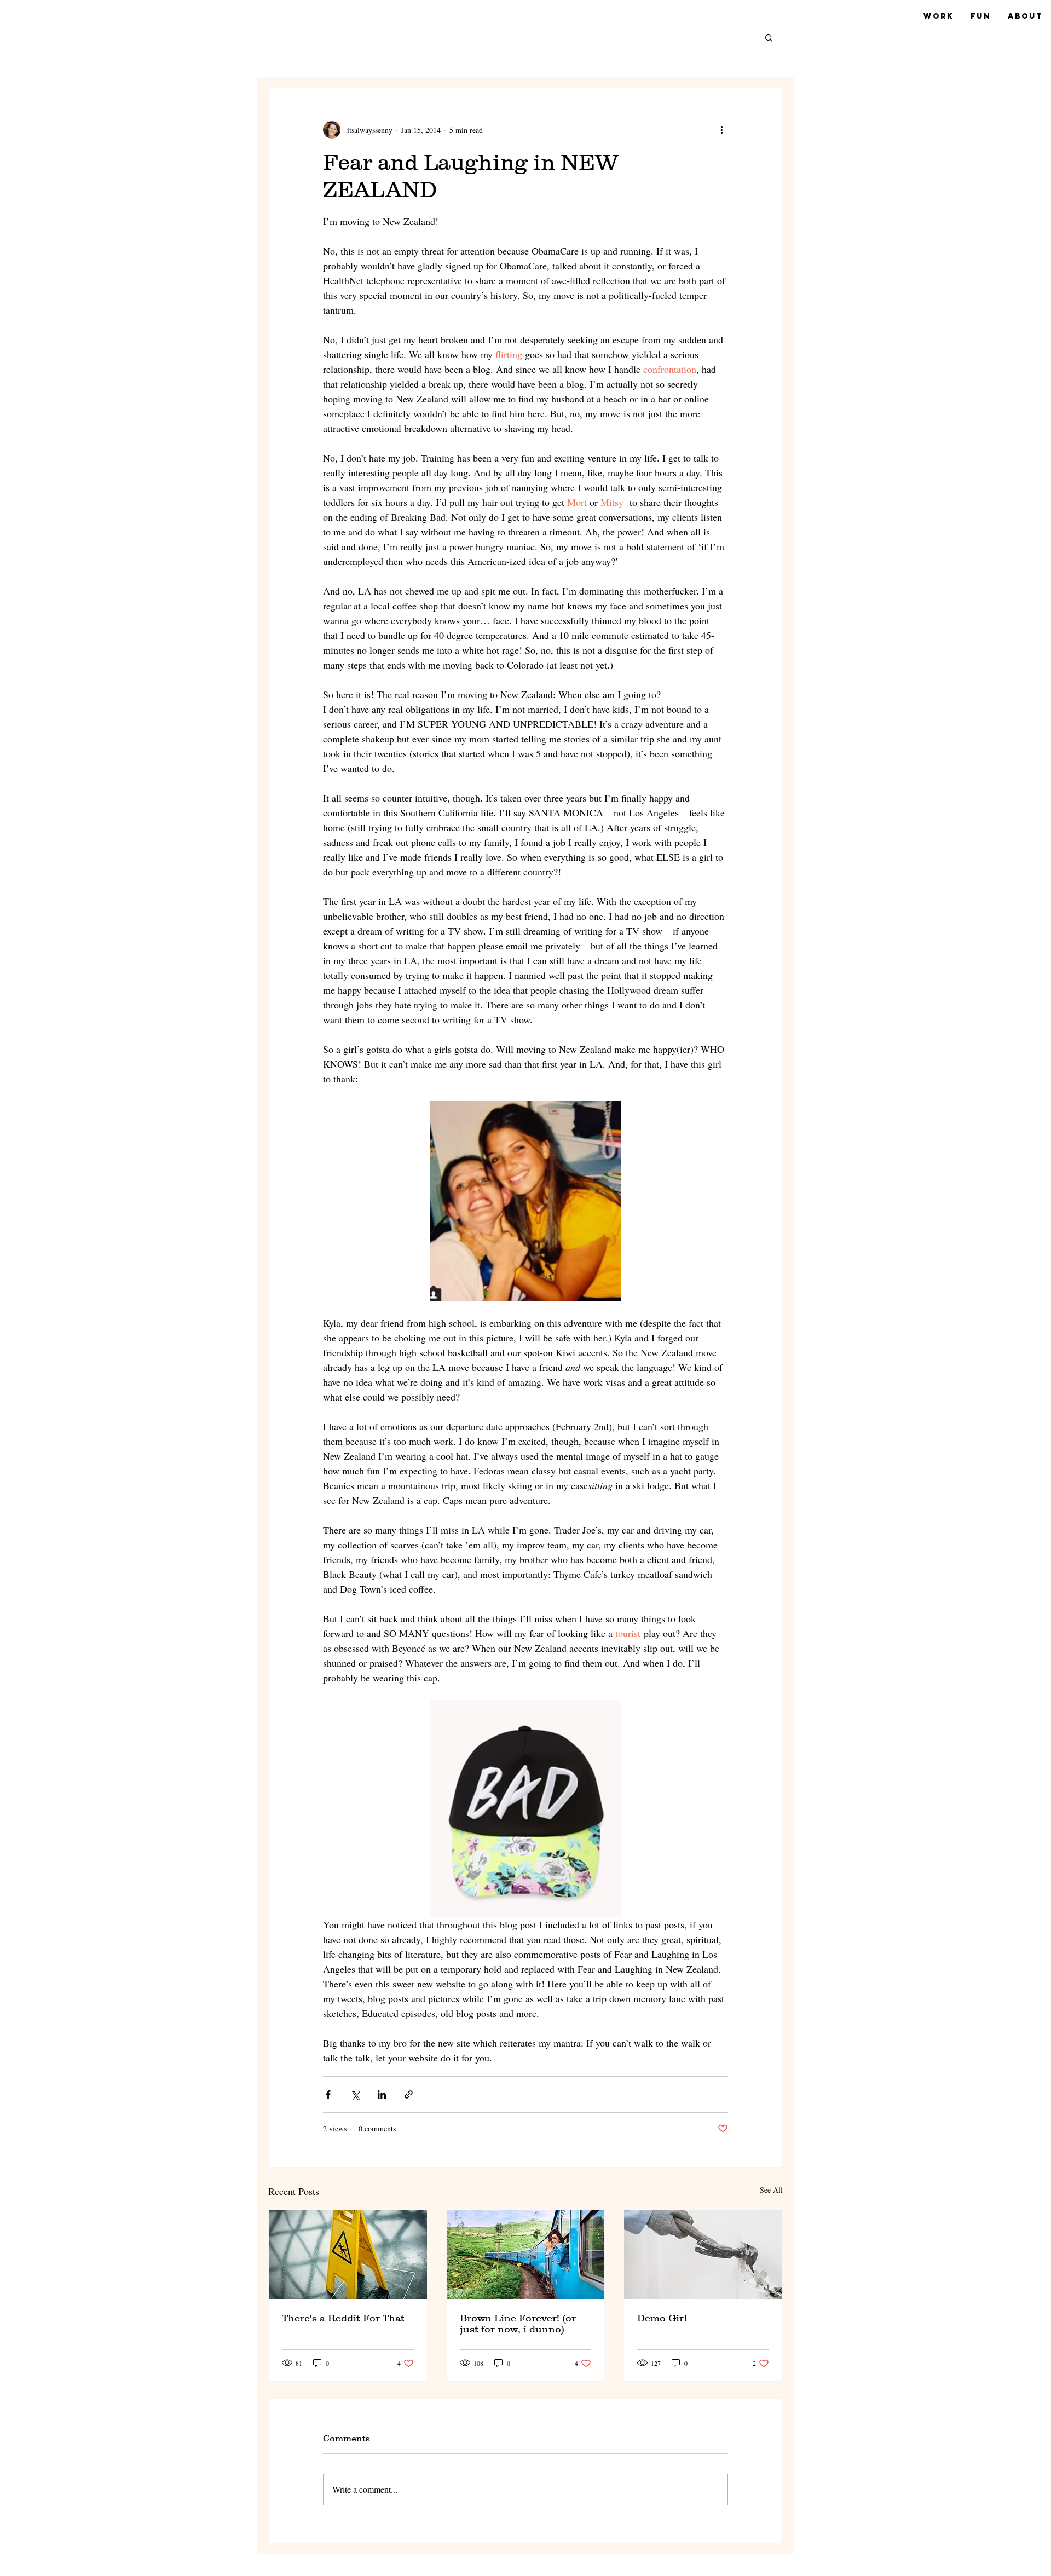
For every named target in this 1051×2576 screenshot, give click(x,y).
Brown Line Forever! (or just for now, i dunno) (518, 2324)
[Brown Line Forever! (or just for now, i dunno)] (526, 2255)
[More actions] (721, 130)
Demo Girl (662, 2318)
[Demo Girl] (703, 2255)
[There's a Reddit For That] (348, 2255)
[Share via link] (409, 2094)
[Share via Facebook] (328, 2094)
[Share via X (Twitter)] (355, 2094)
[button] (769, 37)
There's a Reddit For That (343, 2318)
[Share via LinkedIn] (382, 2094)
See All (771, 2190)
